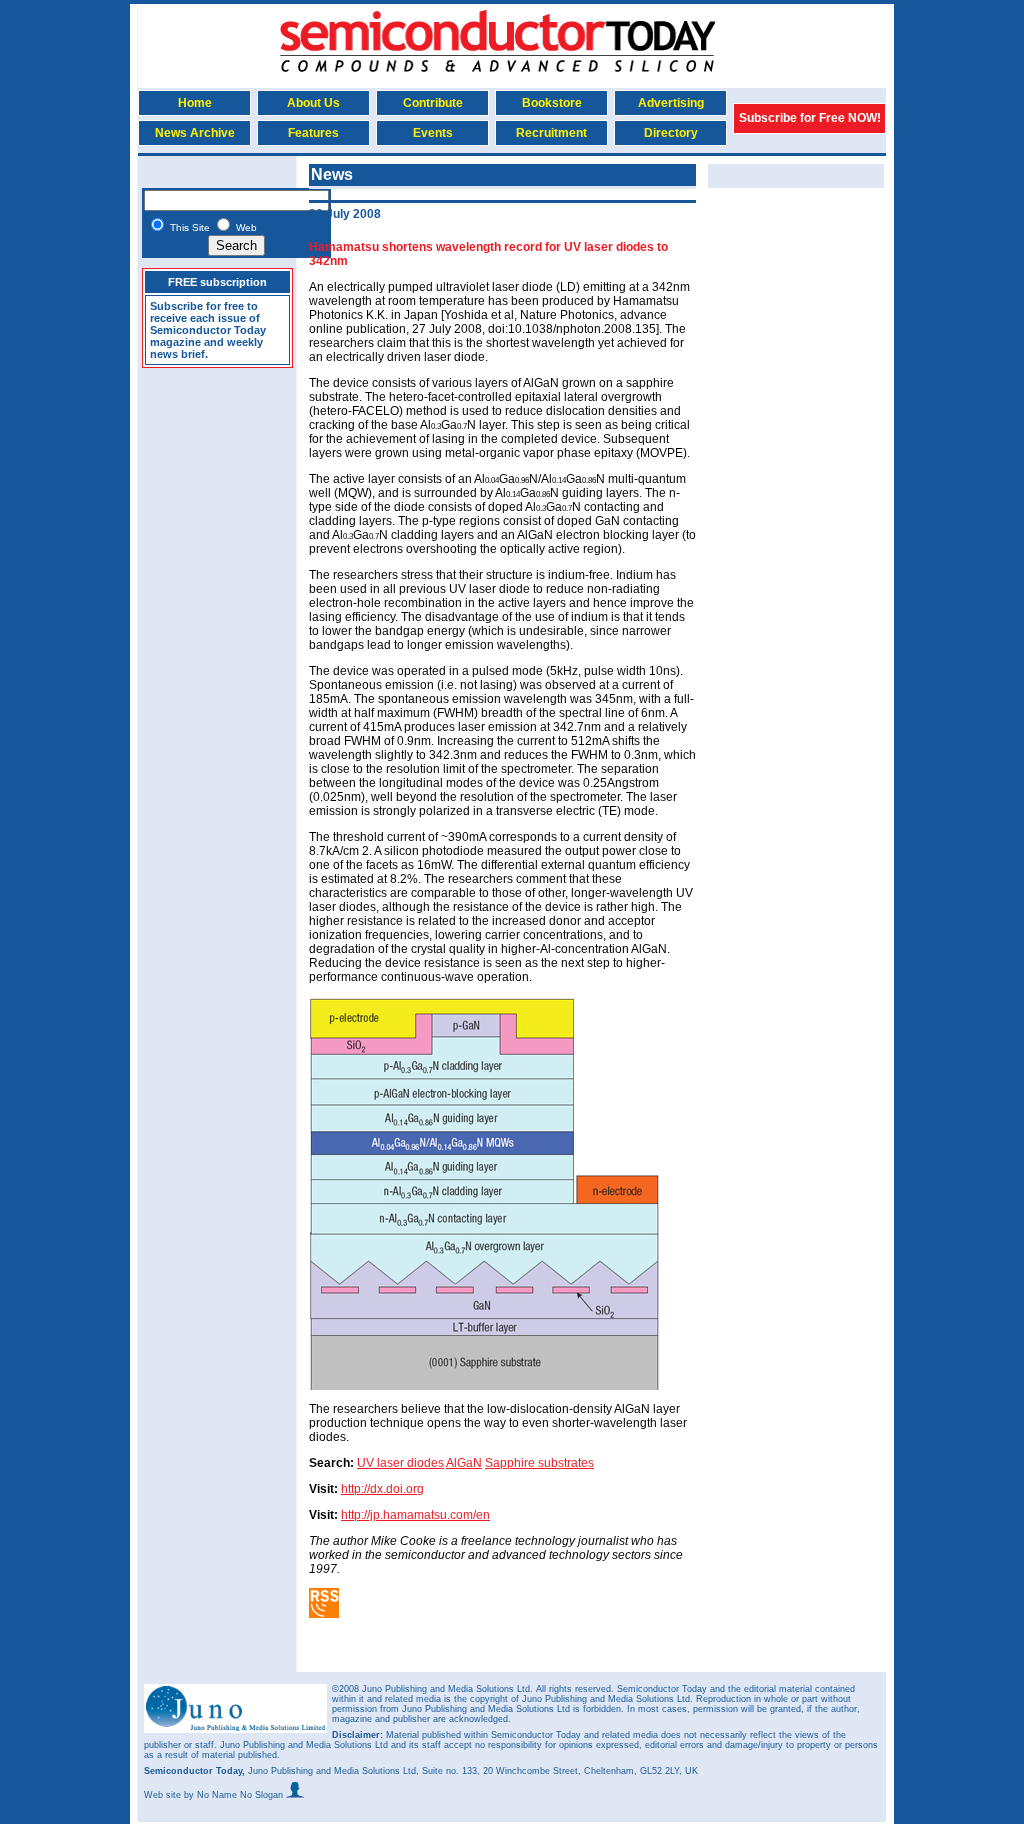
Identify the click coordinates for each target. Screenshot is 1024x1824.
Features (313, 133)
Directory (671, 133)
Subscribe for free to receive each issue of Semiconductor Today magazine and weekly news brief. (208, 330)
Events (433, 133)
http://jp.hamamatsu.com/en (415, 1515)
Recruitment (551, 133)
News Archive (195, 133)
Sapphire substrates (539, 1463)
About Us (313, 103)
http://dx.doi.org (382, 1489)
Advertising (671, 103)
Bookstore (552, 103)
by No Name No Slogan (235, 1795)
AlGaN (464, 1463)
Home (195, 103)
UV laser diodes (400, 1463)
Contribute (433, 103)
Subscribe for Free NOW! (810, 118)
